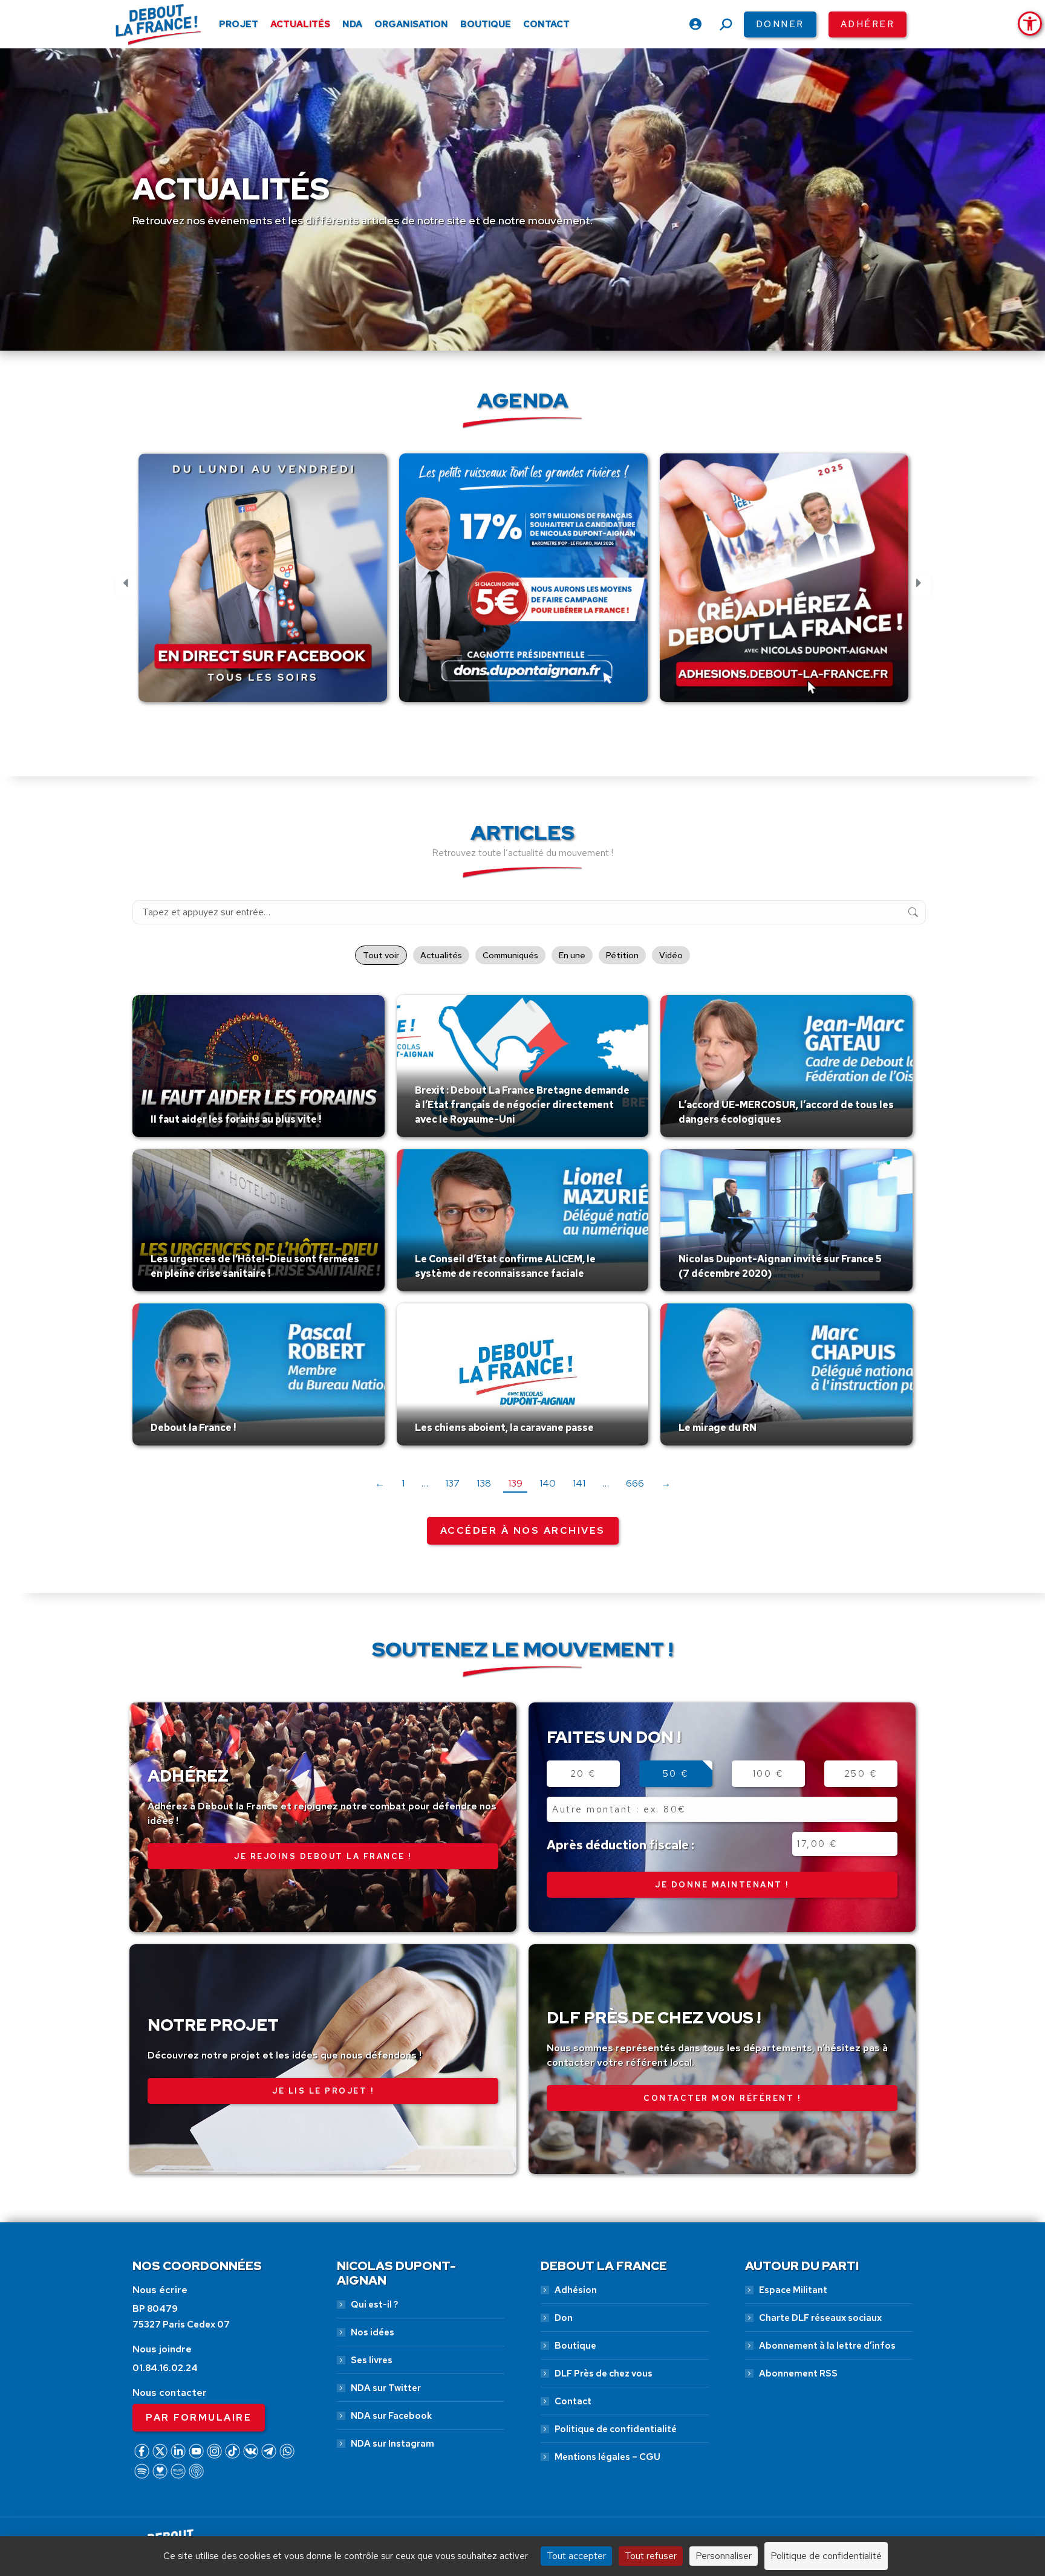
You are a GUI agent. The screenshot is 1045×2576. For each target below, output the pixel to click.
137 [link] (452, 1483)
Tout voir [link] (381, 955)
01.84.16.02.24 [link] (165, 2368)
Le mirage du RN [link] (718, 1428)
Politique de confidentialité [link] (616, 2429)
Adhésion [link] (576, 2290)
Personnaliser (724, 2556)
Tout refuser (651, 2556)
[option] (263, 585)
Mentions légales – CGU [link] (607, 2457)
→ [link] (666, 1483)
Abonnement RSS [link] (798, 2373)
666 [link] (635, 1483)
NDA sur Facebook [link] (391, 2416)
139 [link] (515, 1483)
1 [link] (403, 1483)
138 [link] (484, 1483)
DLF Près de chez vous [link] (604, 2373)
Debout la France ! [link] (193, 1428)
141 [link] (579, 1483)
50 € (676, 1774)
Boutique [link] (575, 2346)
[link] (1030, 24)
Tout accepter (576, 2556)
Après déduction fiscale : (620, 1845)
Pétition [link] (622, 955)
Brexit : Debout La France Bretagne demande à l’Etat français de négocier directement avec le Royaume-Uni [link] (522, 1105)
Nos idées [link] (373, 2332)
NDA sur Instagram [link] (392, 2444)
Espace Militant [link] (793, 2290)
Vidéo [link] (671, 955)
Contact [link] (573, 2401)
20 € (584, 1774)
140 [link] (548, 1483)
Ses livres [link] (372, 2360)
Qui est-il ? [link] (374, 2305)
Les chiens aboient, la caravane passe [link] (504, 1428)
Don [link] (564, 2318)
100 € (769, 1774)
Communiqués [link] (510, 955)
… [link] (425, 1483)
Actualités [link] (441, 955)
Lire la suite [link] (179, 1134)
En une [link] (572, 955)
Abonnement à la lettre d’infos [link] (827, 2346)
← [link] (380, 1483)
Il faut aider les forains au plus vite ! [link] (236, 1119)
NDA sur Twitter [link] (386, 2388)
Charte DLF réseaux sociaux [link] (820, 2318)
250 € (861, 1774)
